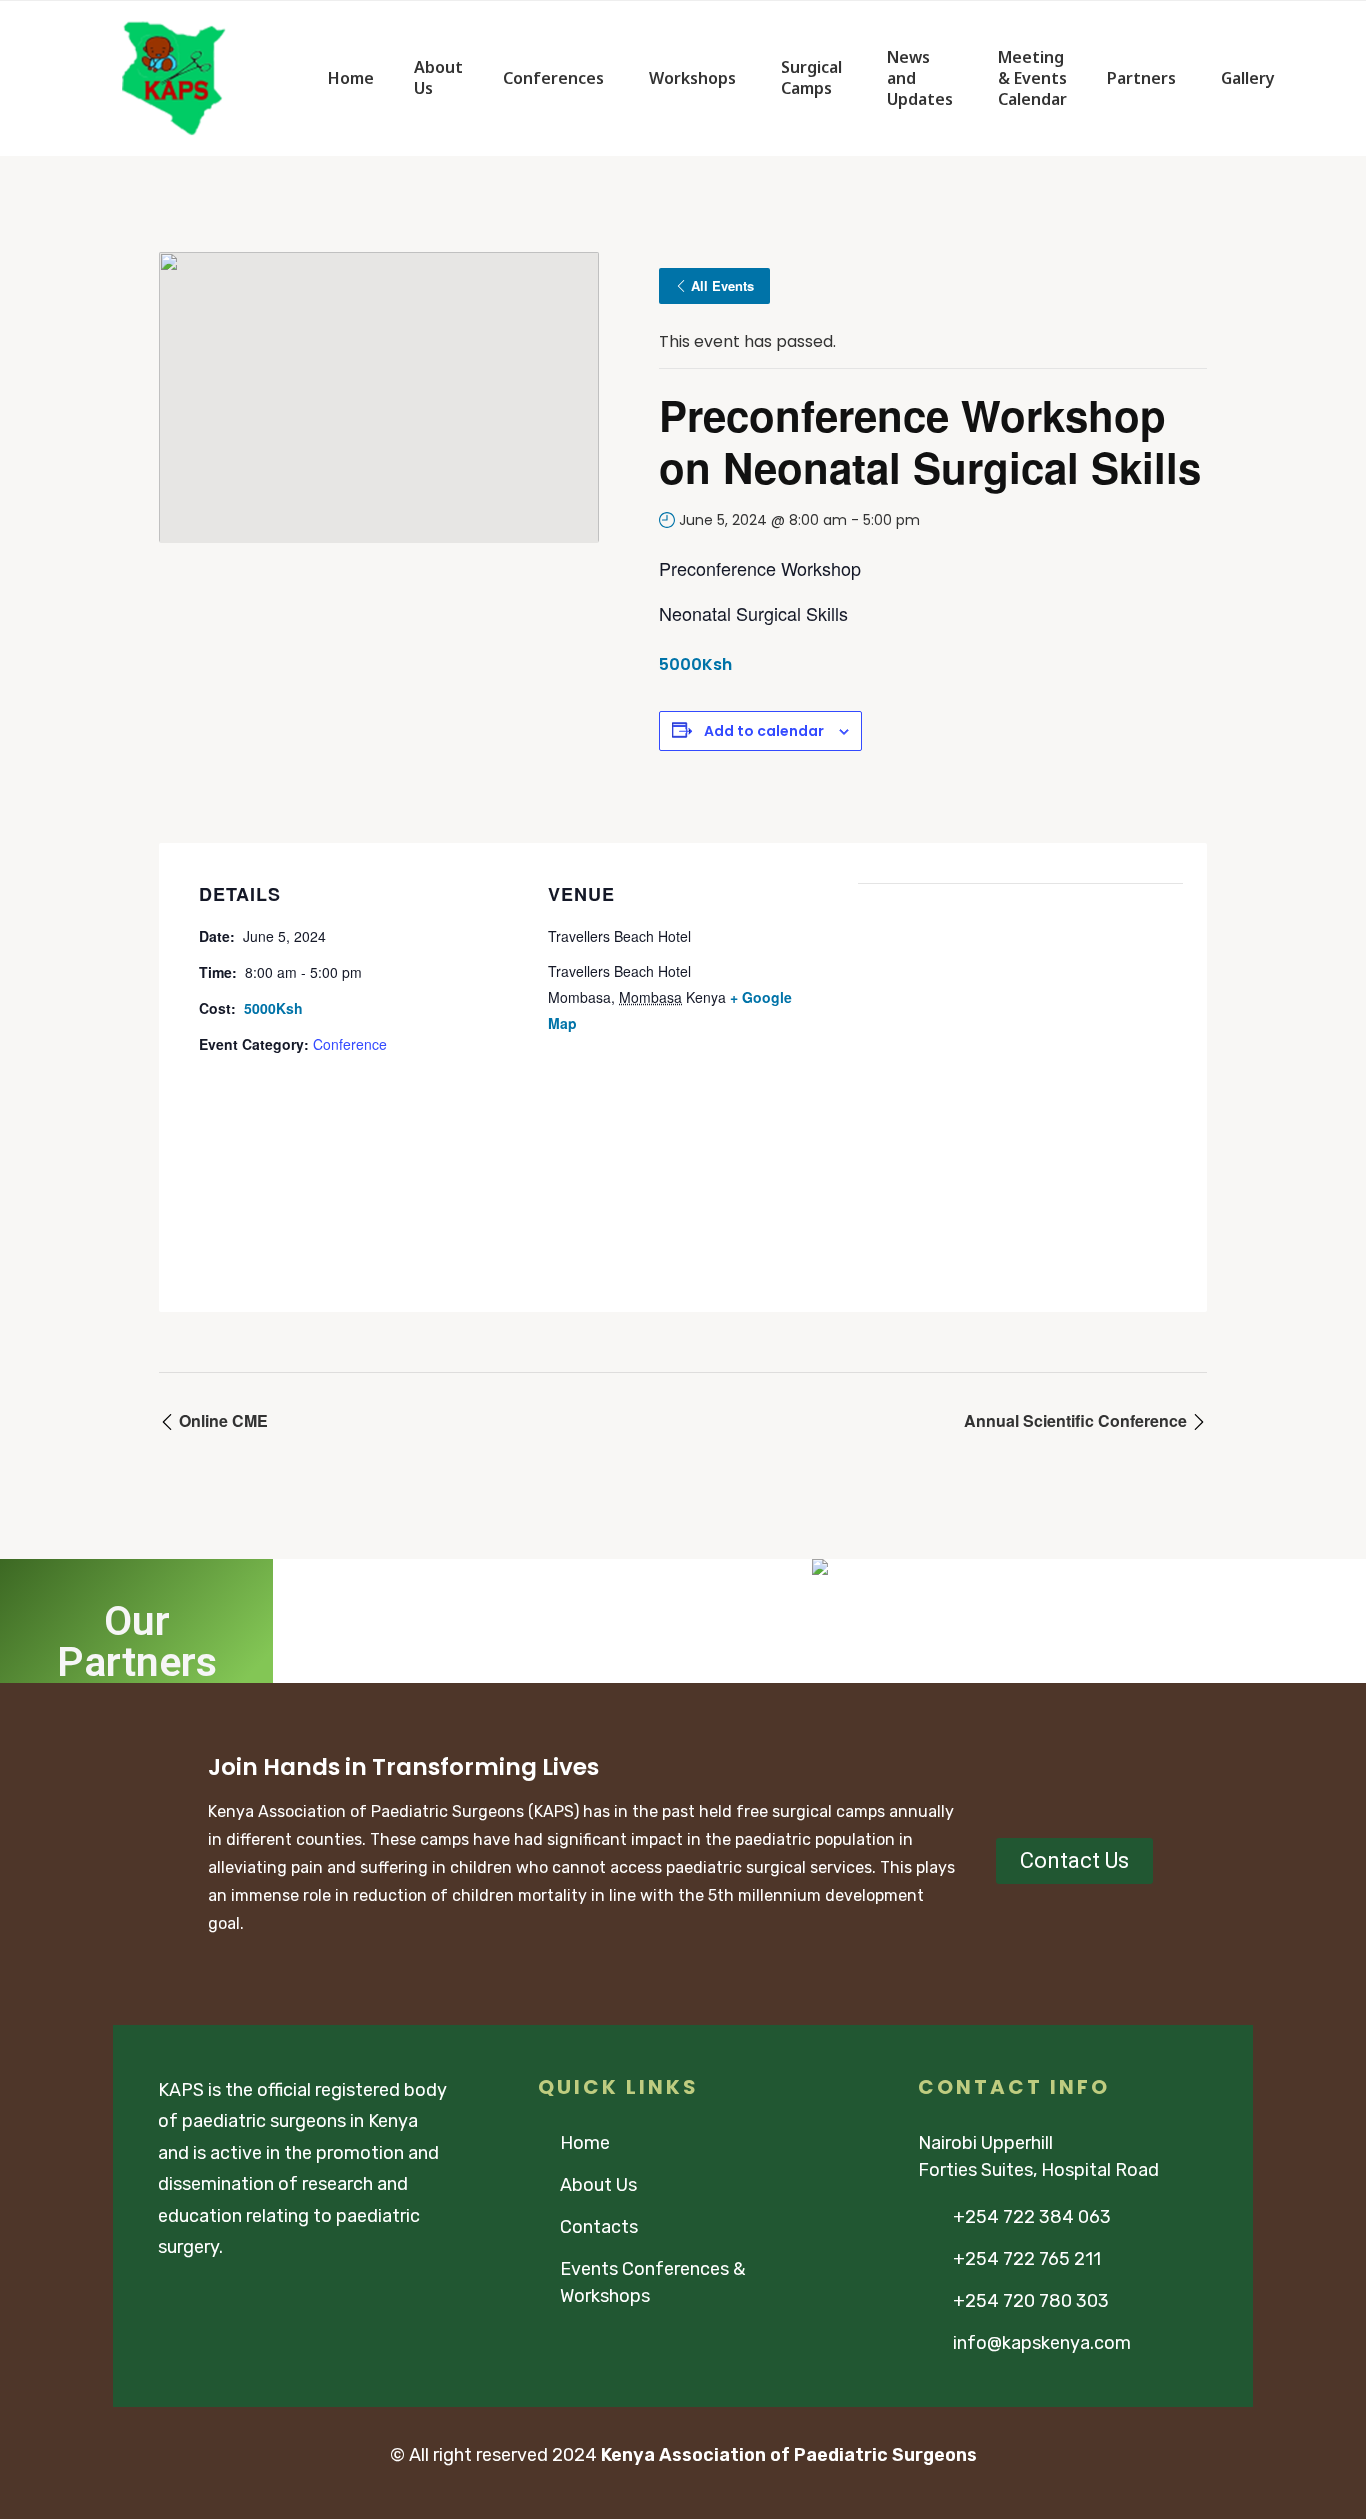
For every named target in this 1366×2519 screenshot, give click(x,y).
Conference (350, 1044)
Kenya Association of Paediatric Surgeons (789, 2455)
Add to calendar (764, 731)
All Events (722, 285)
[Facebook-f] (167, 2303)
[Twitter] (205, 2303)
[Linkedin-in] (281, 2303)
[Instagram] (243, 2303)
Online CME (221, 1420)
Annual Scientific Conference (1077, 1420)
